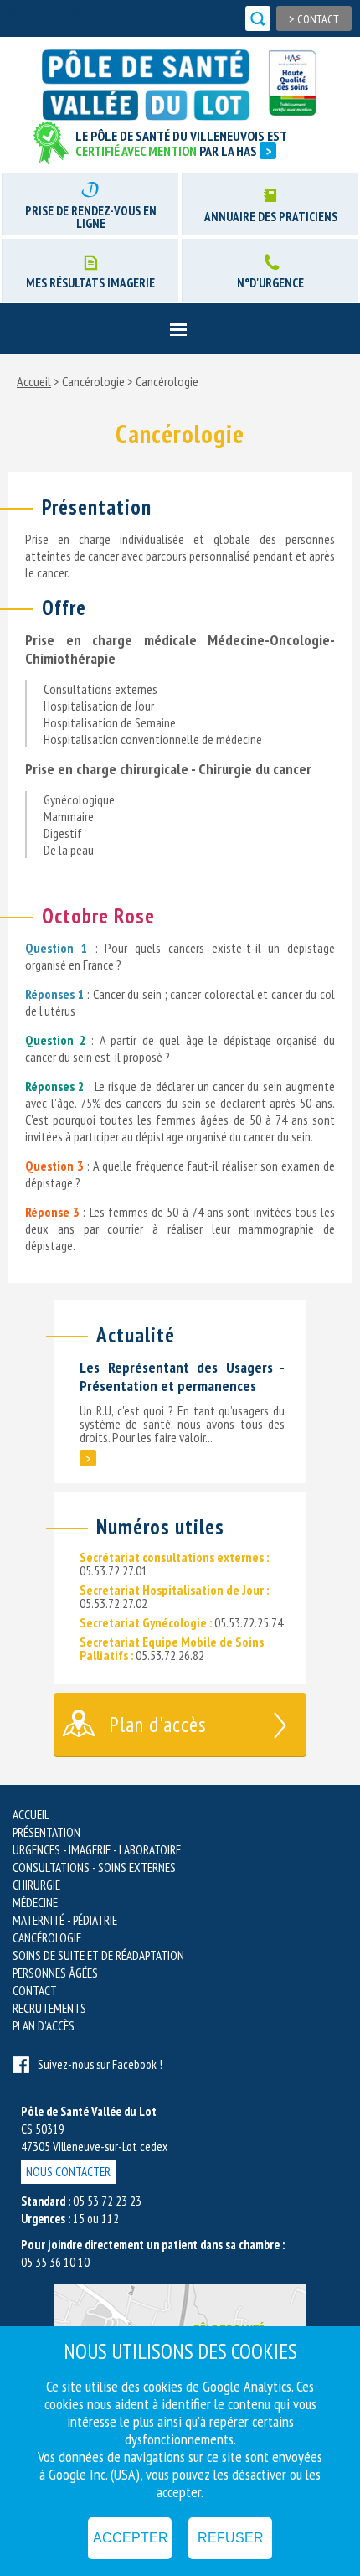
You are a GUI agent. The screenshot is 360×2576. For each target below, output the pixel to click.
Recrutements (49, 2008)
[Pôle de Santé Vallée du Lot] (153, 85)
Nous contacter (68, 2172)
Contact (314, 18)
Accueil (34, 381)
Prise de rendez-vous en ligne (91, 217)
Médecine (35, 1903)
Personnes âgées (55, 1973)
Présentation (46, 1832)
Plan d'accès (158, 1725)
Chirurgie (36, 1885)
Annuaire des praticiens (271, 217)
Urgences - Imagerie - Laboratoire (97, 1850)
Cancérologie (47, 1938)
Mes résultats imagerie (90, 283)
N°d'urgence (270, 283)
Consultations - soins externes (94, 1867)
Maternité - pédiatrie (65, 1920)
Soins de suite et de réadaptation (98, 1955)
